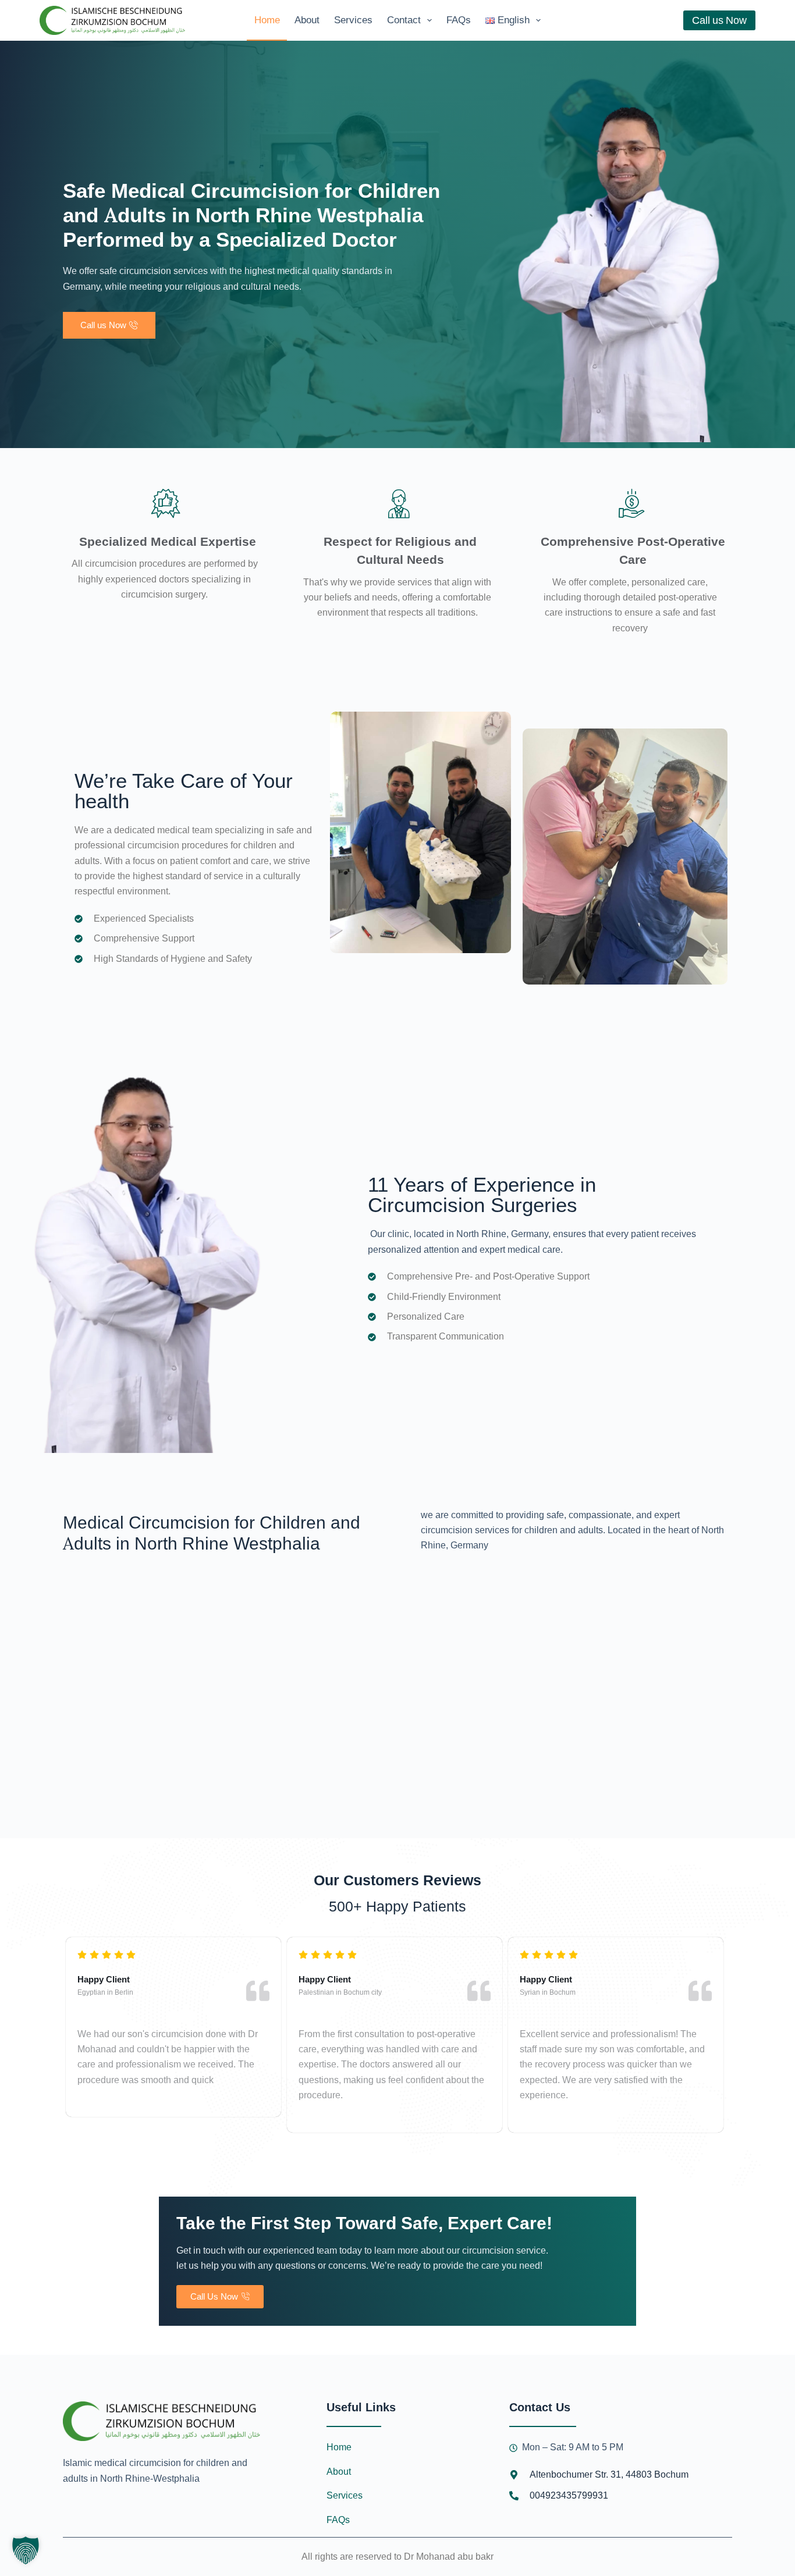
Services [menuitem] (353, 20)
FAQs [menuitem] (459, 20)
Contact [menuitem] (404, 20)
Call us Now (719, 20)
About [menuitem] (307, 20)
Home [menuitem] (267, 20)
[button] (26, 2550)
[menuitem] (513, 20)
